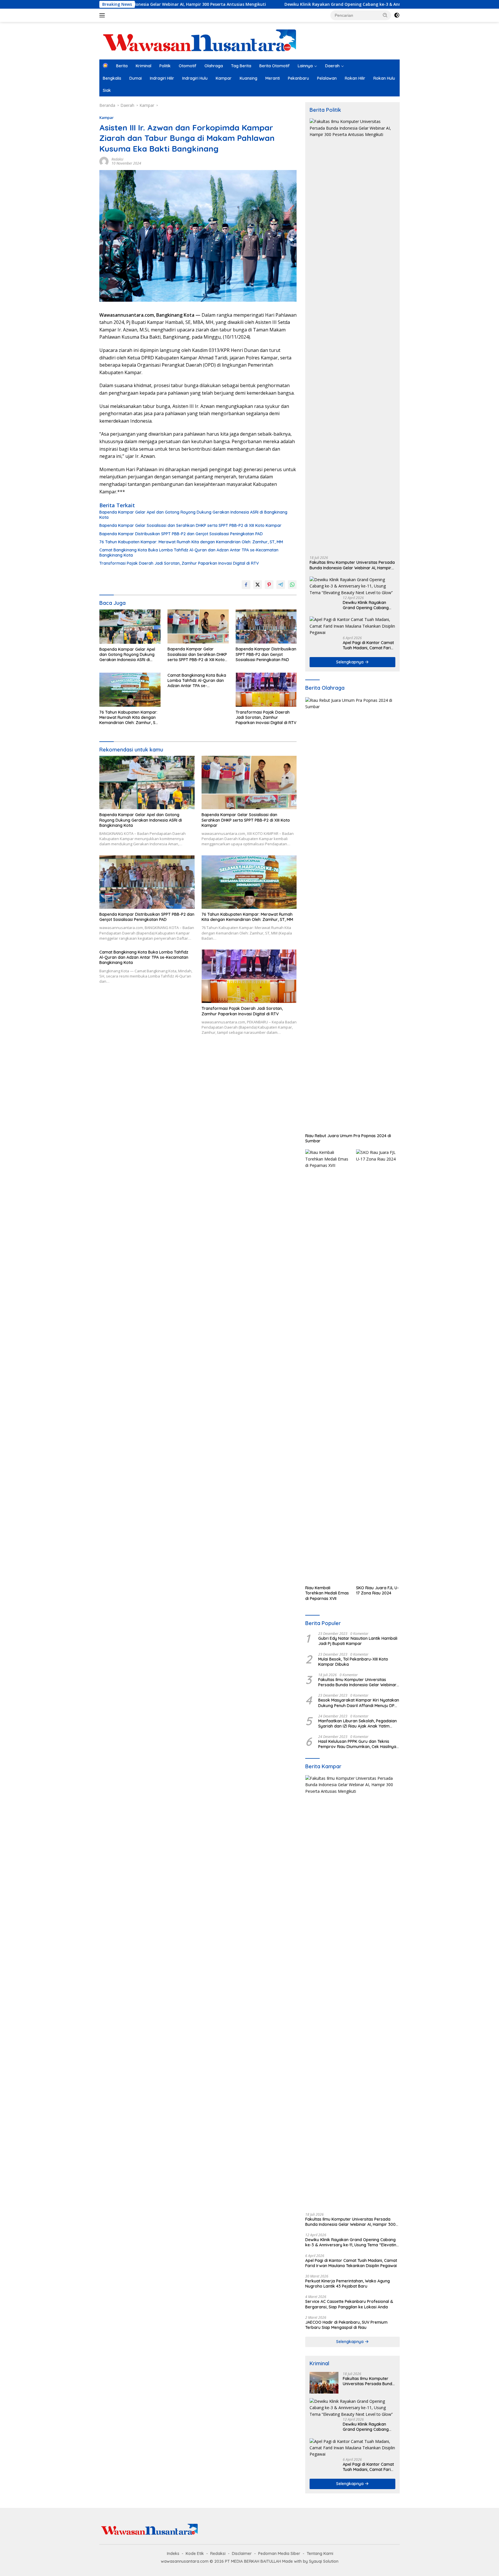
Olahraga (214, 66)
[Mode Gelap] (397, 15)
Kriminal (144, 66)
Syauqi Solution (324, 2561)
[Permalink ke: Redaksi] (104, 161)
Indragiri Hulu (195, 78)
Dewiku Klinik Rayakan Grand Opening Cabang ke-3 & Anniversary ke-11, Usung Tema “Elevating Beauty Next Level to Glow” (311, 4)
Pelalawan (327, 78)
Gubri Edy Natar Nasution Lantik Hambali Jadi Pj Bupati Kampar (358, 1641)
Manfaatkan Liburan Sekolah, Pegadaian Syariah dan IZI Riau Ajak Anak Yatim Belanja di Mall (358, 1723)
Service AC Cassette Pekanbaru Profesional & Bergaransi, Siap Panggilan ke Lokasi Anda (349, 2304)
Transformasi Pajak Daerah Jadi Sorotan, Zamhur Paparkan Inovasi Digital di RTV (179, 563)
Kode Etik (195, 2553)
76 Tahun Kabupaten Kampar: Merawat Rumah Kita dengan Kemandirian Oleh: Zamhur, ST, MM (191, 542)
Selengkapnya (350, 662)
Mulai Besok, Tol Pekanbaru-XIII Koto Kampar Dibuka (353, 1662)
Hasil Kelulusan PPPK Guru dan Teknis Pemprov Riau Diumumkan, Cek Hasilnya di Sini (357, 1744)
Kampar (224, 78)
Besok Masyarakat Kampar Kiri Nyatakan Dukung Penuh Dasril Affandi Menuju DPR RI (359, 1703)
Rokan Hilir (355, 78)
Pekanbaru (298, 78)
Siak (107, 90)
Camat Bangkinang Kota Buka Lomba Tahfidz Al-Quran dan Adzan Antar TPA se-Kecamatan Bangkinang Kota (189, 553)
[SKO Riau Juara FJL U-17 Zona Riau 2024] (378, 1366)
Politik (165, 66)
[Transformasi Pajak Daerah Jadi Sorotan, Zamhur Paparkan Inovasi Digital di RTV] (266, 690)
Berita (122, 66)
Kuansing (248, 78)
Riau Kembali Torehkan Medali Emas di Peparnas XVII (327, 1593)
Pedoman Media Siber (279, 2553)
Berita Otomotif (274, 66)
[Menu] (103, 15)
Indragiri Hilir (162, 78)
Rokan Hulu (384, 78)
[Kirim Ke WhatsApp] (292, 585)
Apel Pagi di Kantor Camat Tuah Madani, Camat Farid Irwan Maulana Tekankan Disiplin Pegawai (368, 645)
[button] (385, 15)
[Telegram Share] (281, 585)
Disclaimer (242, 2553)
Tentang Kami (320, 2553)
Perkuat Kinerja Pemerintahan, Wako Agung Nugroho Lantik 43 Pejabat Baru (348, 2284)
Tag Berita (241, 66)
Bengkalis (112, 78)
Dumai (136, 78)
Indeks (173, 2553)
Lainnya (305, 66)
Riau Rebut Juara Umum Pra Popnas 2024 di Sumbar (348, 1138)
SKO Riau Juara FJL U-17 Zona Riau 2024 (377, 1590)
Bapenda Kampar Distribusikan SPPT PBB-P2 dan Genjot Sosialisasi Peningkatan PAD (181, 534)
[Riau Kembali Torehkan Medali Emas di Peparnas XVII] (327, 1366)
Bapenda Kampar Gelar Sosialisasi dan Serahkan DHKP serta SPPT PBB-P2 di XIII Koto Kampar (190, 525)
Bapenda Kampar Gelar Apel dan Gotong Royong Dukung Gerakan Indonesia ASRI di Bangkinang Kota (193, 515)
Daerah (332, 66)
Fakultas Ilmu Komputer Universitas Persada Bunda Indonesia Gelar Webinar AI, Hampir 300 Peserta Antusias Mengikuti (352, 565)
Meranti (273, 78)
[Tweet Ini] (258, 585)
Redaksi (117, 159)
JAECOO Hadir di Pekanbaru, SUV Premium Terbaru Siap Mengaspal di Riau (346, 2325)
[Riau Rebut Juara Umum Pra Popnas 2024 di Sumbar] (352, 914)
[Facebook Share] (246, 585)
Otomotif (188, 66)
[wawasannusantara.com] (200, 40)
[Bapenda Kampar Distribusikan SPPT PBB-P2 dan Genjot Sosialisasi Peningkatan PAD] (266, 627)
